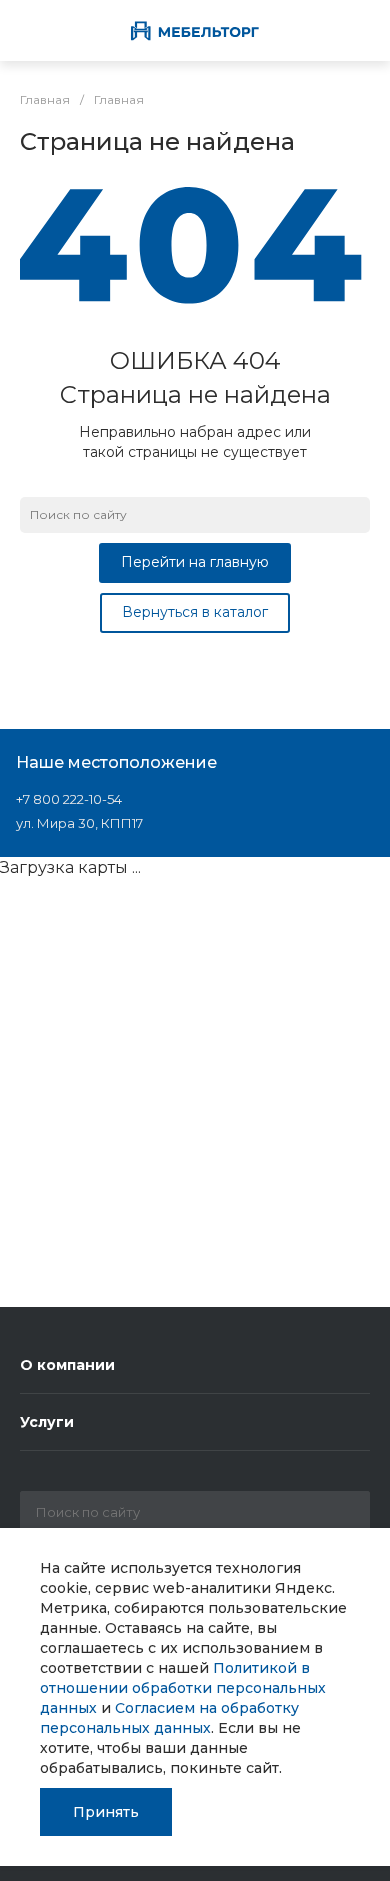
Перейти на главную (195, 562)
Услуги (47, 1422)
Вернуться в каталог (195, 612)
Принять (106, 1812)
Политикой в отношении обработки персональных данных (183, 1688)
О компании (67, 1365)
